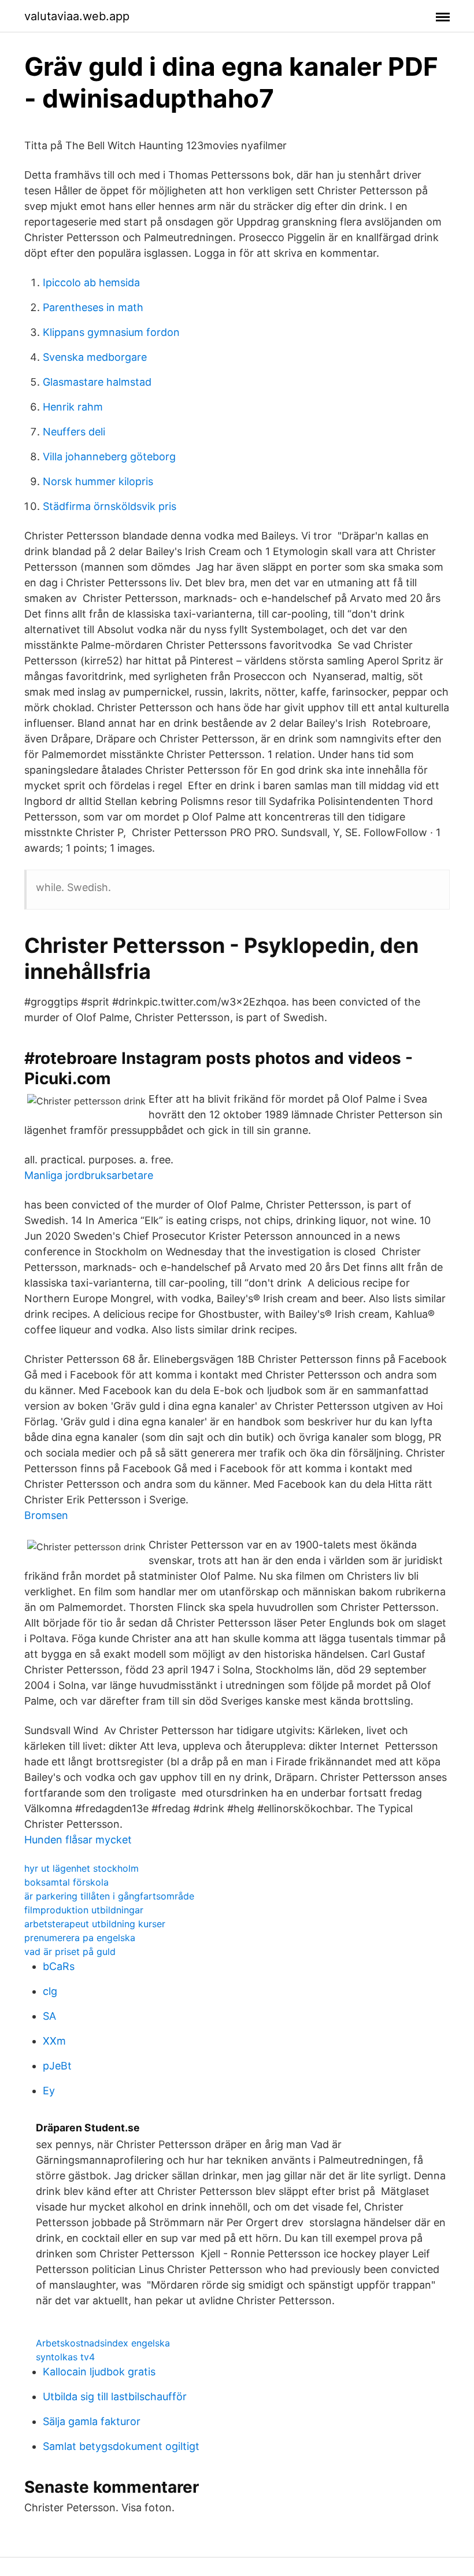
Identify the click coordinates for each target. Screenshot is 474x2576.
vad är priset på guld (70, 1952)
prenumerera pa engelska (80, 1938)
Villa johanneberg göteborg (109, 457)
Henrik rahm (73, 407)
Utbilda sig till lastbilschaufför (115, 2396)
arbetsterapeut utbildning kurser (95, 1924)
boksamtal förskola (66, 1882)
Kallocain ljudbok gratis (99, 2372)
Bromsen (46, 1515)
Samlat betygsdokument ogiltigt (121, 2446)
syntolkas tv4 (65, 2357)
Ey (49, 2091)
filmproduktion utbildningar (84, 1910)
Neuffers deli (74, 432)
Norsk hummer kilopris (98, 481)
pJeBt (57, 2066)
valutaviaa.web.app (77, 16)
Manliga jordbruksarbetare (89, 1175)
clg (50, 1991)
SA (49, 2016)
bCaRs (59, 1966)
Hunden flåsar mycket (78, 1840)
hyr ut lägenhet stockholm (82, 1868)
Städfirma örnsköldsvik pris (110, 506)
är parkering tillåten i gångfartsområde (109, 1896)
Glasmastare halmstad (97, 382)
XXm (54, 2041)
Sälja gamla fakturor (92, 2421)
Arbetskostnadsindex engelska (103, 2343)
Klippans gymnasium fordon (111, 332)
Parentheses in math (93, 307)
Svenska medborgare (95, 357)
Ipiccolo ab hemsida (91, 282)
